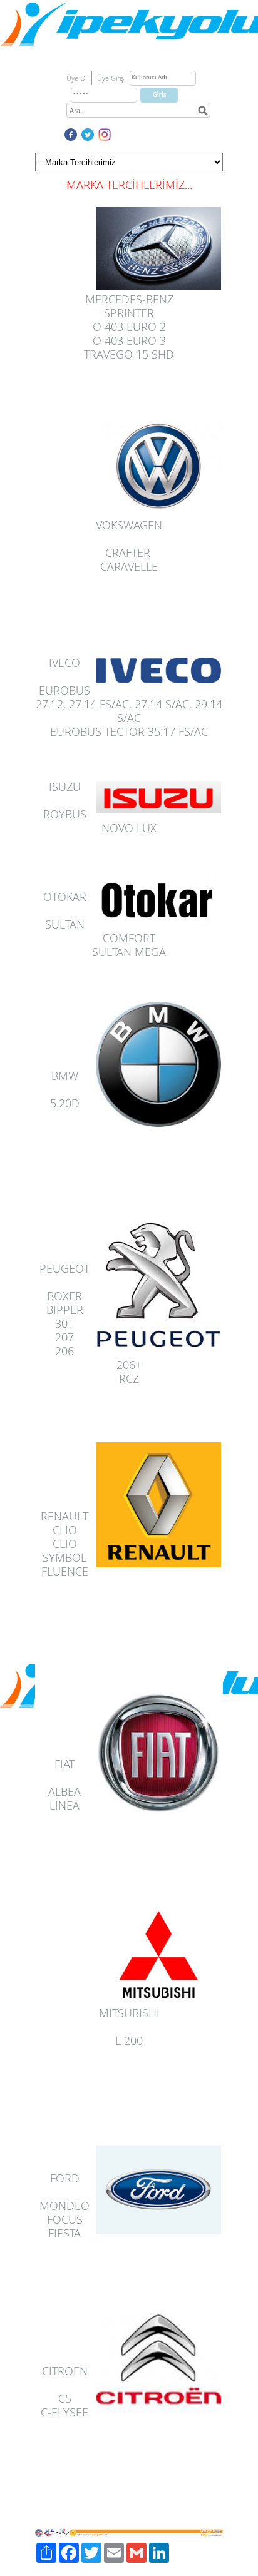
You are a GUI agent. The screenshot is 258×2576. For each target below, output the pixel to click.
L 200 (129, 2040)
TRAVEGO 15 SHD (129, 354)
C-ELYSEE (64, 2412)
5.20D (65, 1103)
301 (64, 1323)
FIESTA (64, 2233)
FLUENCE (65, 1571)
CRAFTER (128, 552)
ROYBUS (65, 814)
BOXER (64, 1296)
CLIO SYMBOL (64, 1550)
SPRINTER (129, 313)
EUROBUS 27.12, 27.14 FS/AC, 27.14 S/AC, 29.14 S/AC (129, 704)
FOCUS (65, 2219)
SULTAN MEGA (129, 952)
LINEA (64, 1805)
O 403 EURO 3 (129, 340)
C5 (65, 2398)
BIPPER (65, 1310)
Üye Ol (76, 78)
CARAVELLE (129, 566)
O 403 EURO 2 (129, 327)
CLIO (65, 1530)
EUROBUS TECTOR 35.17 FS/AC (129, 731)
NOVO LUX (129, 828)
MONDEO (64, 2206)
